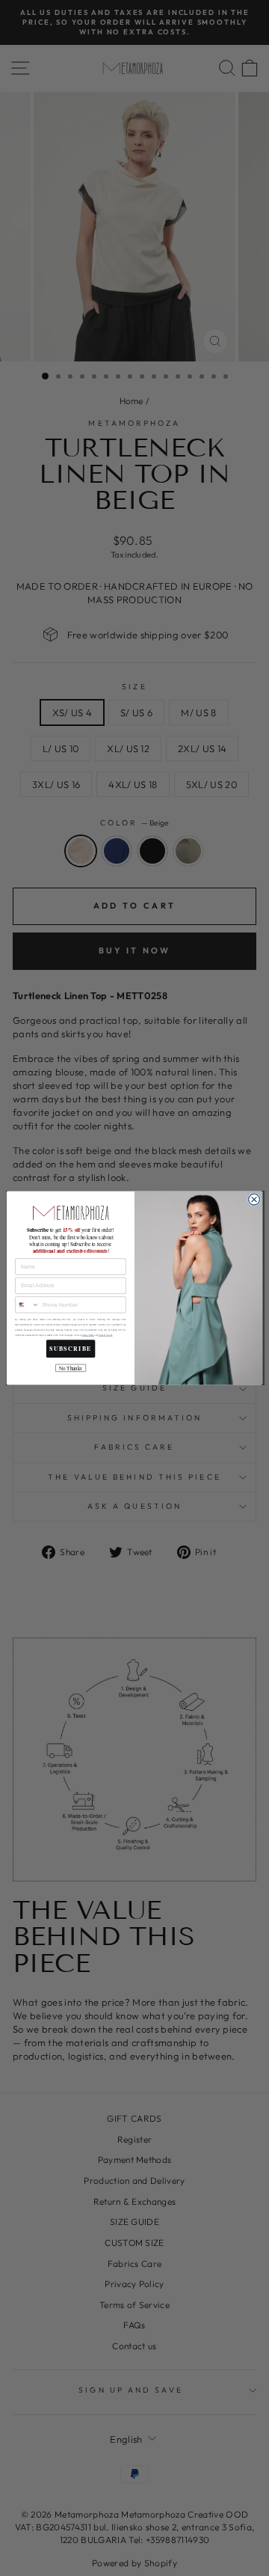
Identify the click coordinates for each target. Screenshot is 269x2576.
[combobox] (28, 1305)
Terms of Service (105, 1336)
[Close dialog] (254, 1199)
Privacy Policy (88, 1336)
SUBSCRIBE (71, 1349)
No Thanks (71, 1368)
